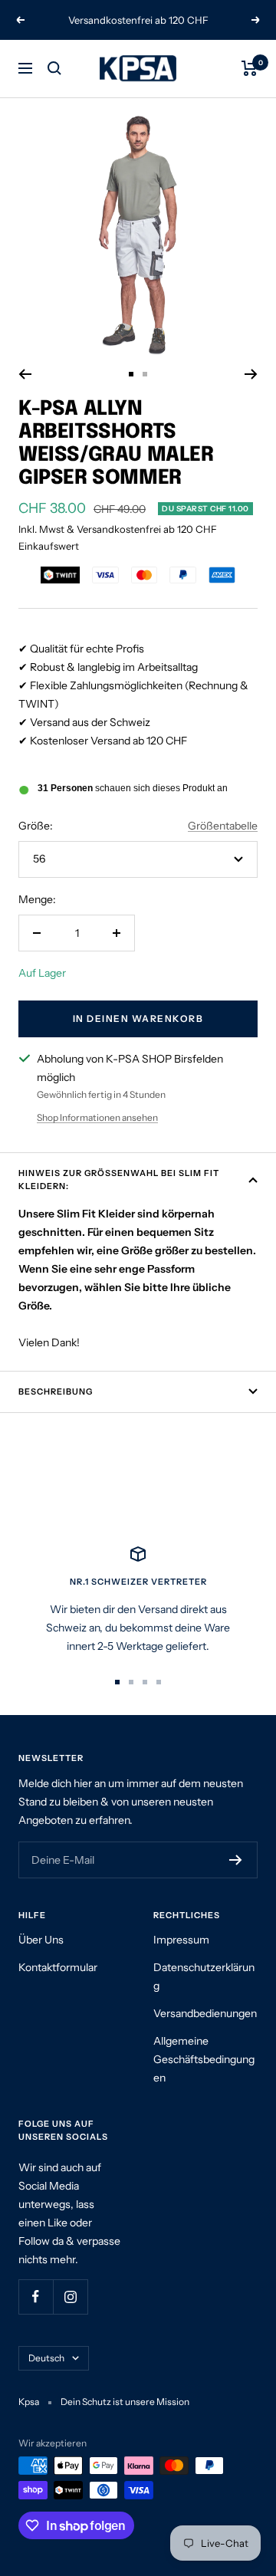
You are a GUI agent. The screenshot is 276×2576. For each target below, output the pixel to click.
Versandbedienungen (205, 2013)
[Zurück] (25, 374)
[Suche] (54, 68)
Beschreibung (56, 1391)
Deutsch (46, 2358)
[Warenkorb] (250, 68)
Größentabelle (223, 826)
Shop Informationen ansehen (97, 1117)
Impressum (181, 1940)
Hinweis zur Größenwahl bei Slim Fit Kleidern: (119, 1180)
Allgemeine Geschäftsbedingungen (204, 2059)
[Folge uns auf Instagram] (70, 2297)
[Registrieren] (236, 1860)
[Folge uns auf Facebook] (36, 2297)
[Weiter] (251, 374)
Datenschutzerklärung (204, 1976)
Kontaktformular (58, 1967)
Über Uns (41, 1940)
